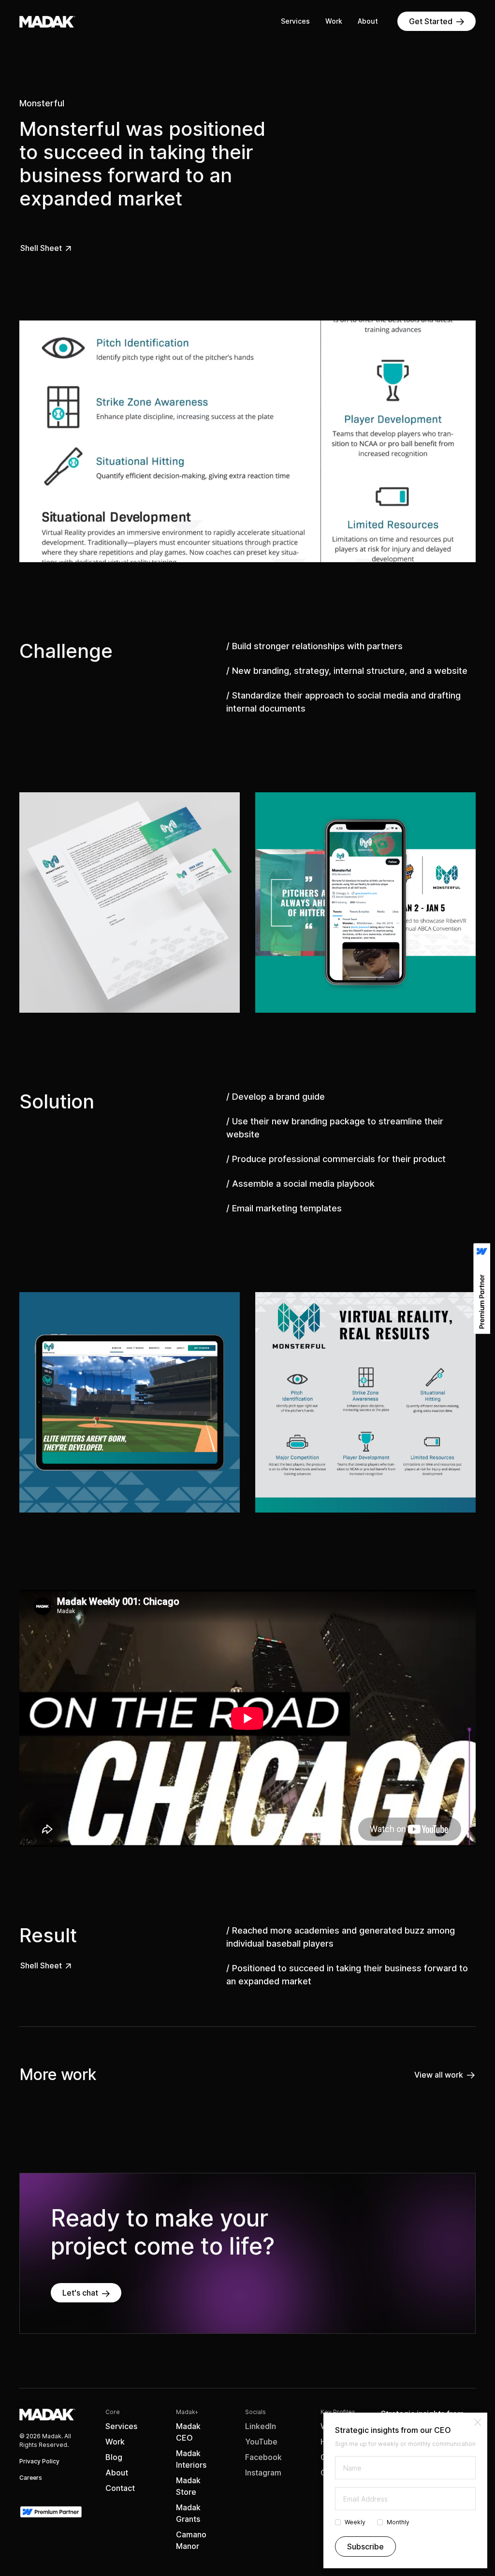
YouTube (261, 2442)
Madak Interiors (191, 2459)
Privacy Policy (39, 2461)
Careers (31, 2478)
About (368, 21)
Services (295, 21)
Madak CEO (188, 2432)
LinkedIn (261, 2426)
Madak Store (188, 2486)
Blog (114, 2457)
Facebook (263, 2457)
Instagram (263, 2473)
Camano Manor (191, 2540)
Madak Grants (188, 2513)
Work (334, 21)
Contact (120, 2488)
